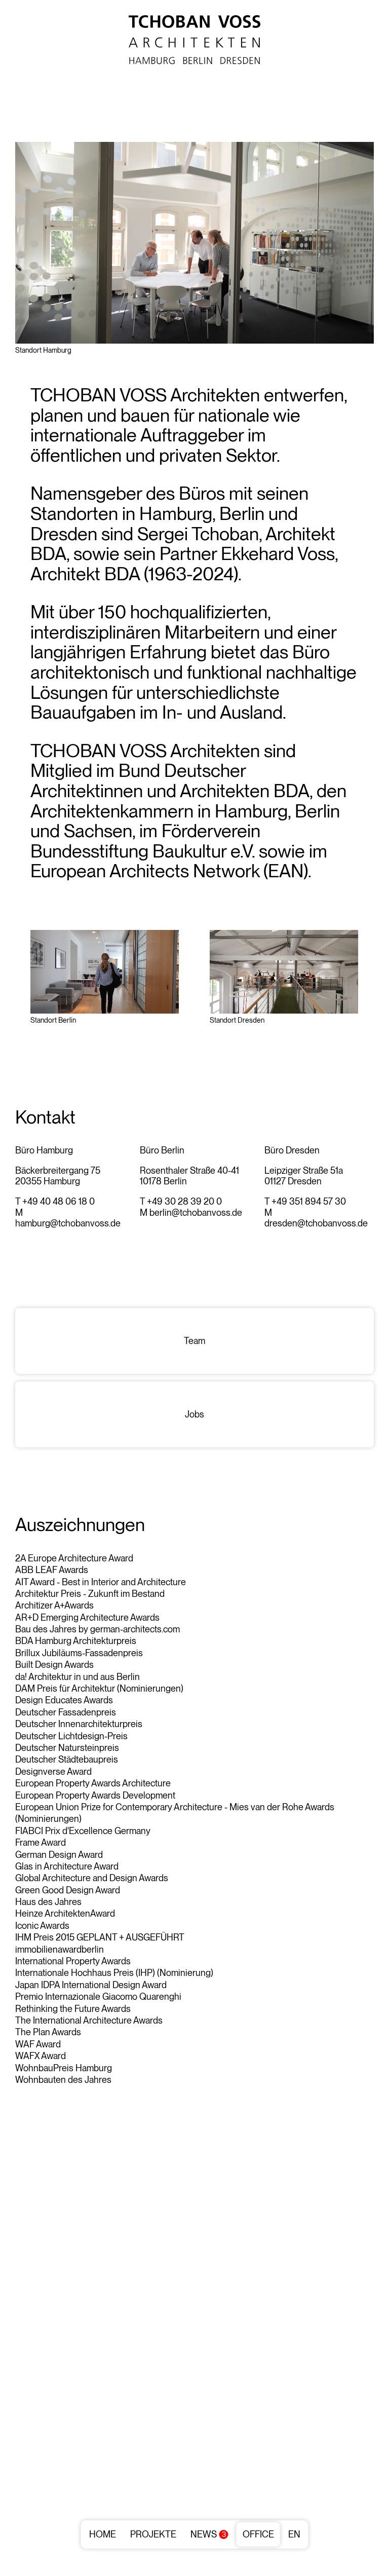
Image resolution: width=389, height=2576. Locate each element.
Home (103, 2534)
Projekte (153, 2534)
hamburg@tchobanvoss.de (68, 1223)
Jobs (194, 1414)
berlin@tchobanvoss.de (196, 1212)
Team (194, 1341)
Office (258, 2534)
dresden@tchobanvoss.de (316, 1223)
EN (294, 2534)
